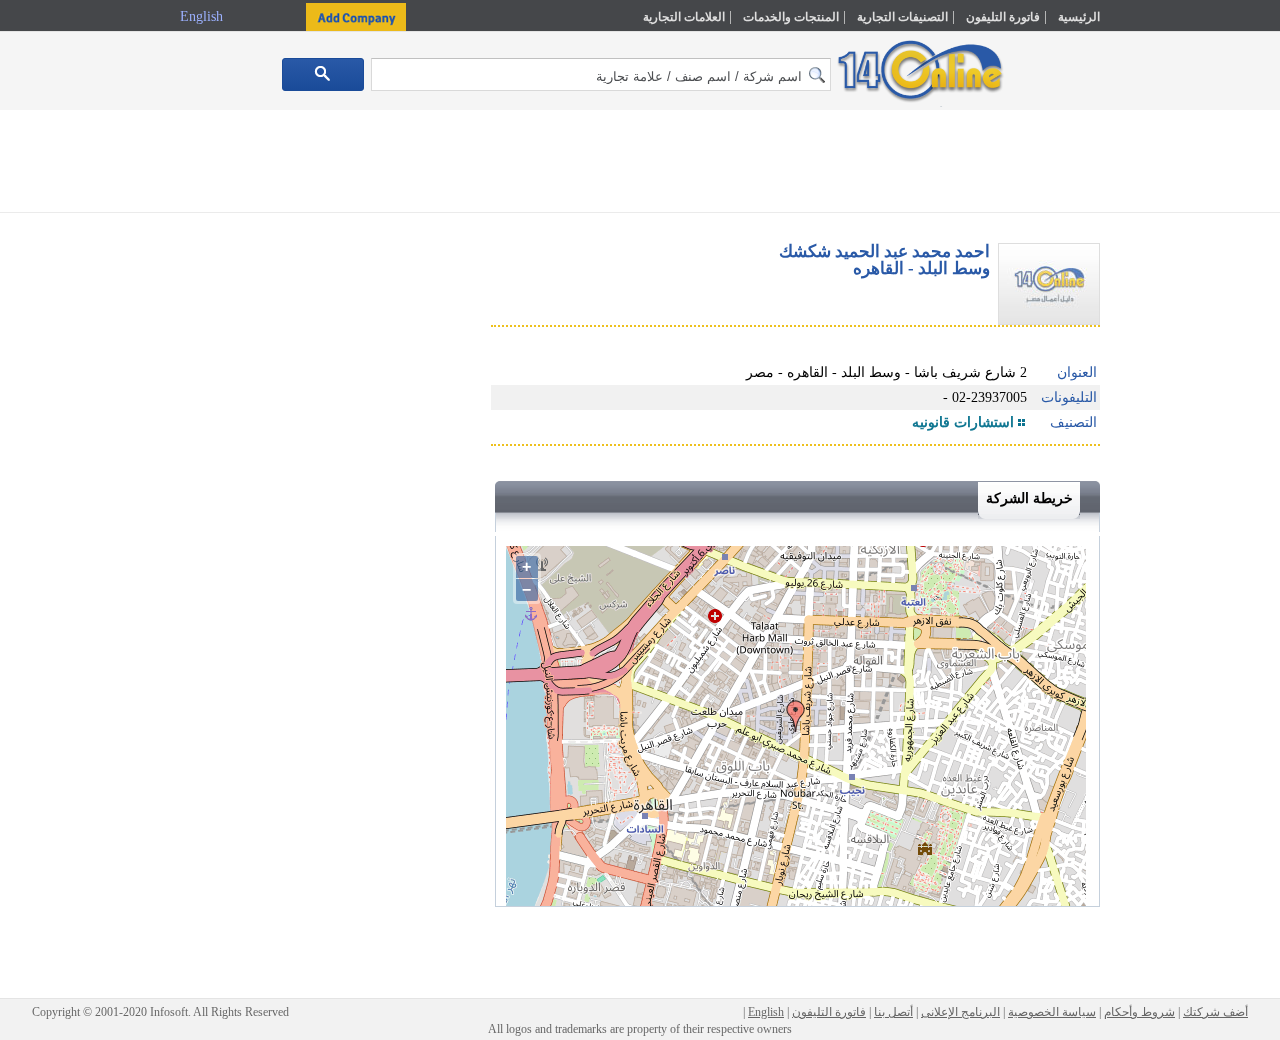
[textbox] (601, 74)
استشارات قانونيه (963, 422)
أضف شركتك (1215, 1012)
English (203, 16)
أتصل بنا (893, 1012)
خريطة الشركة (1029, 498)
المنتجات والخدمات (791, 17)
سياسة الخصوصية (1052, 1012)
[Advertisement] (1187, 427)
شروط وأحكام (1139, 1012)
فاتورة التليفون (1003, 17)
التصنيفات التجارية (902, 17)
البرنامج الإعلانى (960, 1012)
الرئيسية (1079, 17)
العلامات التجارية (684, 17)
